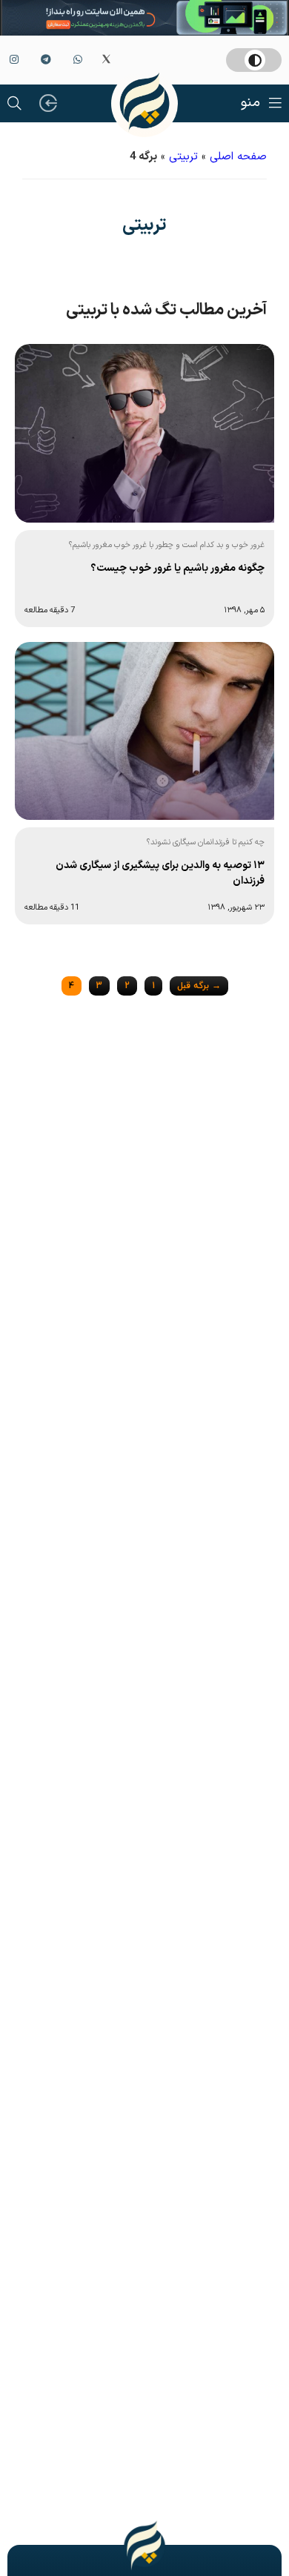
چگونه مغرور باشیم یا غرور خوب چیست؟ (177, 568)
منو (250, 103)
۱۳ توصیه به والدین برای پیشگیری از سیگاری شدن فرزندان (160, 873)
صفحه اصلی (238, 157)
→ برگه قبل (199, 986)
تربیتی (183, 157)
